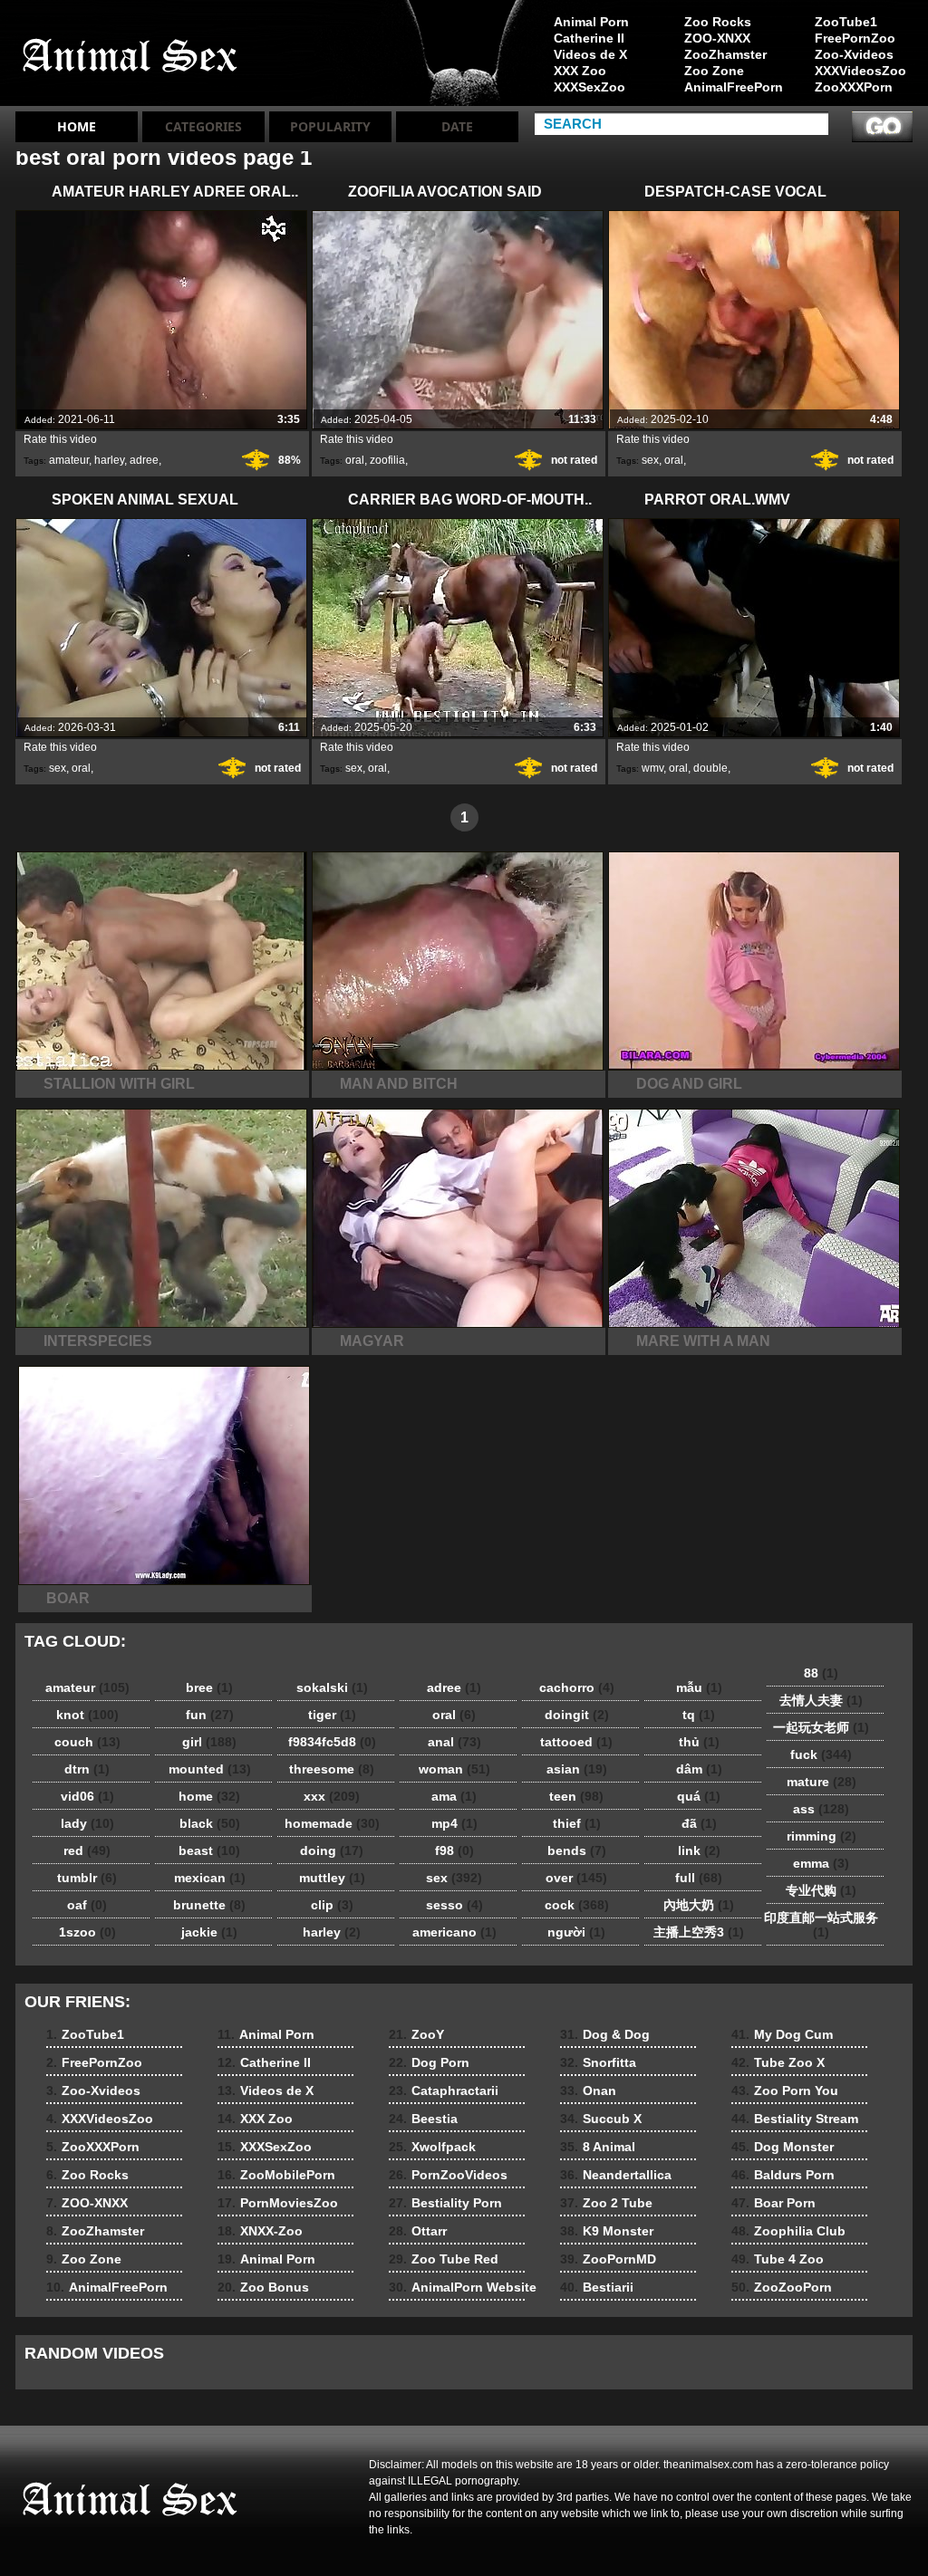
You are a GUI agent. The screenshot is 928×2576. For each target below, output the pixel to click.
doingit (577, 1715)
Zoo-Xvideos (854, 54)
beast (209, 1850)
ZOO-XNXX (717, 38)
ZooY (416, 2034)
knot (87, 1715)
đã (699, 1823)
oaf (87, 1905)
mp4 (454, 1823)
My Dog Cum (782, 2034)
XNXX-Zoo (260, 2231)
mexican (210, 1878)
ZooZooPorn (782, 2287)
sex (650, 460)
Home (77, 126)
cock (577, 1905)
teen (576, 1796)
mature (822, 1782)
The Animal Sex (130, 57)
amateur (69, 460)
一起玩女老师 (821, 1727)
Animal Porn (591, 22)
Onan (588, 2091)
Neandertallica (616, 2175)
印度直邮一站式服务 (821, 1925)
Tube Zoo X (778, 2062)
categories (203, 126)
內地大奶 (699, 1905)
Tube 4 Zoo (778, 2259)
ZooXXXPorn (854, 87)
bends (577, 1850)
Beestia (423, 2119)
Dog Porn (429, 2062)
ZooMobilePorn (276, 2175)
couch (87, 1742)
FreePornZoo (855, 38)
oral (355, 460)
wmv (652, 768)
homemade (332, 1823)
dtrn (87, 1769)
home (209, 1796)
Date (457, 126)
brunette (209, 1905)
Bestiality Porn (445, 2203)
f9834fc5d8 (332, 1742)
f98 (454, 1850)
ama (454, 1796)
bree (209, 1687)
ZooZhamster (725, 54)
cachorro (577, 1687)
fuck (821, 1754)
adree (144, 460)
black (210, 1823)
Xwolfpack (432, 2147)
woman (454, 1769)
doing (332, 1850)
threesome (332, 1769)
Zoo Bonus (263, 2287)
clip (332, 1905)
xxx (332, 1796)
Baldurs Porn (783, 2175)
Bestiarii (597, 2287)
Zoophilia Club (788, 2231)
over (576, 1878)
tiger (332, 1715)
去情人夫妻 (821, 1700)
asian (577, 1769)
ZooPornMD (608, 2259)
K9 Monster (607, 2231)
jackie (209, 1932)
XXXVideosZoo (860, 71)
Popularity (330, 126)
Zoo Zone (714, 71)
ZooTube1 (846, 22)
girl (209, 1742)
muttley (332, 1878)
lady (87, 1823)
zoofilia (387, 460)
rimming (822, 1836)
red (87, 1850)
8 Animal (598, 2147)
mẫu (699, 1687)
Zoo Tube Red (444, 2259)
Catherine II (589, 38)
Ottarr (418, 2231)
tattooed (576, 1742)
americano (454, 1932)
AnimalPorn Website (463, 2287)
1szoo (87, 1932)
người (576, 1932)
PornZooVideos (448, 2175)
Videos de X (590, 54)
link (699, 1850)
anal (454, 1742)
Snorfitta (598, 2062)
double (710, 768)
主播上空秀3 (699, 1932)
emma (821, 1863)
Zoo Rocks (718, 22)
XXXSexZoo (590, 87)
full (699, 1878)
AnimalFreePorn (733, 87)
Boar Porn (773, 2203)
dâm (699, 1769)
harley (109, 460)
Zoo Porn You (785, 2091)
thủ (699, 1742)
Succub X (601, 2119)
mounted (210, 1769)
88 (821, 1673)
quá (699, 1796)
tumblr (87, 1878)
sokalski (332, 1687)
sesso (454, 1905)
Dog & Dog (605, 2034)
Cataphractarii (444, 2091)
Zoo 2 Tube (606, 2203)
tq (699, 1715)
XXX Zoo (580, 71)
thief (577, 1823)
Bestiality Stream (795, 2119)
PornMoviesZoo (278, 2203)
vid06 (87, 1796)
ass (821, 1809)
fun (210, 1715)
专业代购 (821, 1890)
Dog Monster (783, 2147)
